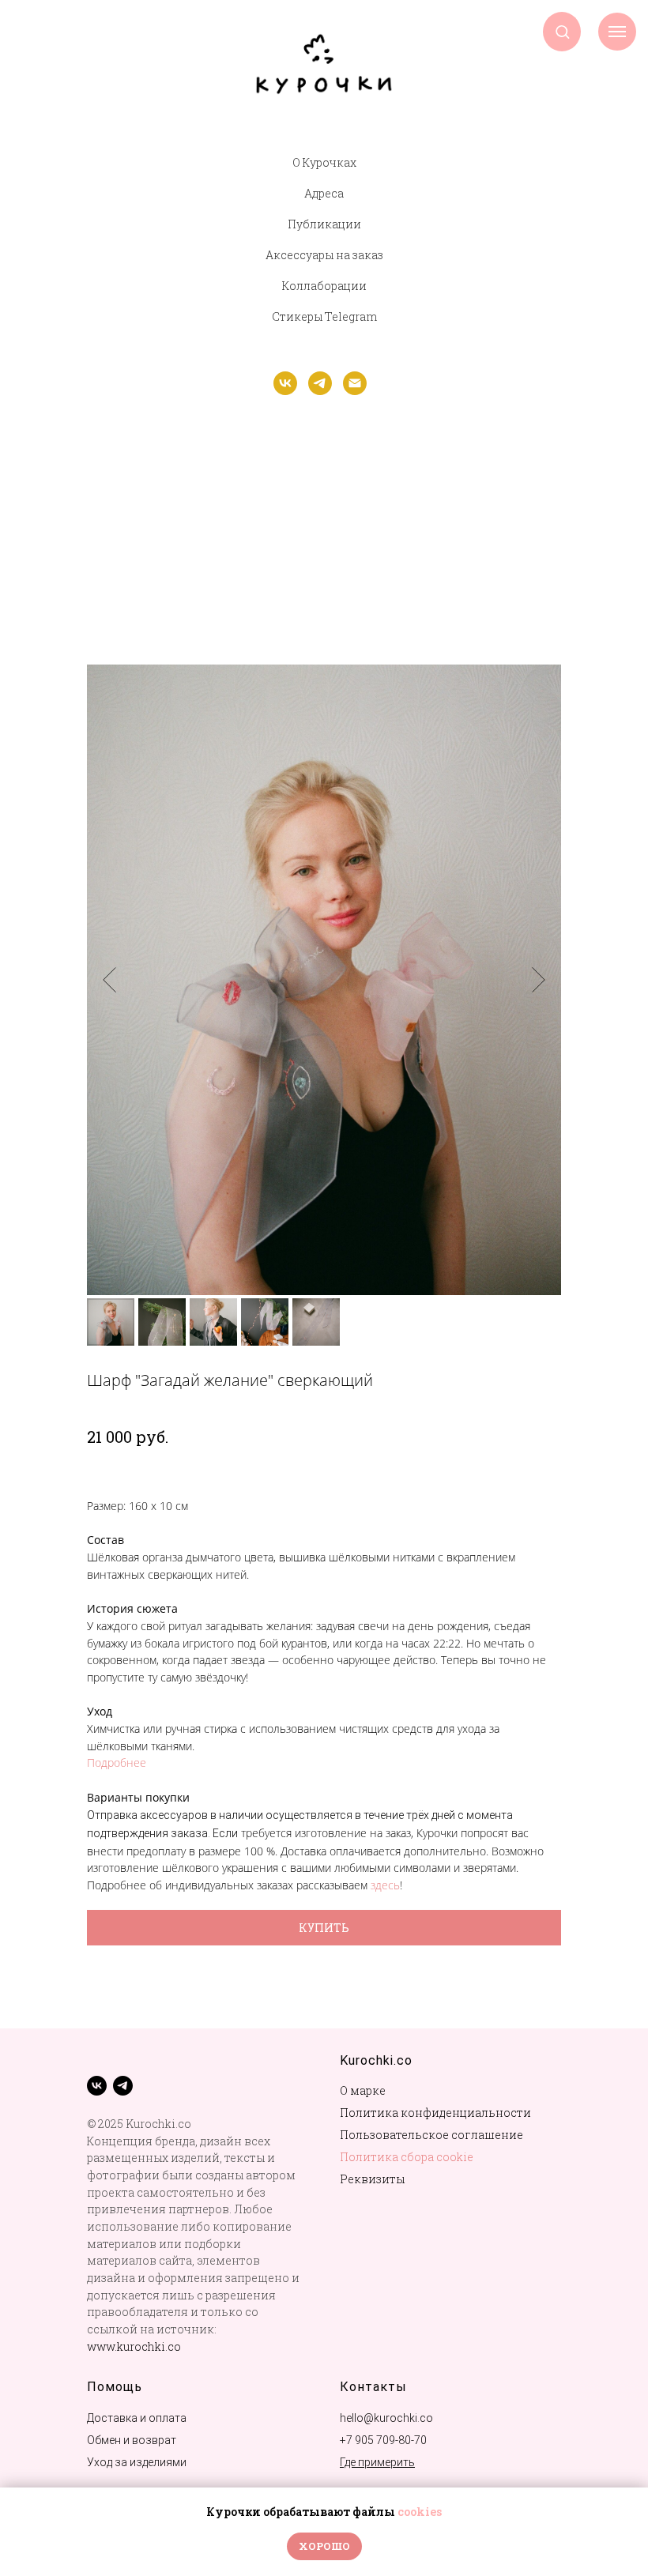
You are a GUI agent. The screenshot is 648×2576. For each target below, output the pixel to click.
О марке (363, 2090)
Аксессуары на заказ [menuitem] (324, 255)
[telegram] (320, 391)
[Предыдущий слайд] (109, 979)
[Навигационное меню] (617, 32)
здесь (385, 1885)
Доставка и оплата (137, 2418)
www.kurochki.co (134, 2346)
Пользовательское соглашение (431, 2135)
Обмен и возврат (132, 2440)
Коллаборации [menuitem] (324, 286)
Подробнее (117, 1763)
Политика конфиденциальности (435, 2113)
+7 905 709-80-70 (383, 2440)
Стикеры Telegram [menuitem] (324, 316)
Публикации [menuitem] (324, 224)
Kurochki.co (376, 2060)
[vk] (285, 391)
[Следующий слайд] (539, 979)
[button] (562, 31)
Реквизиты (372, 2179)
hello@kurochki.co (386, 2418)
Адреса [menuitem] (324, 193)
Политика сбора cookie (407, 2157)
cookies (420, 2512)
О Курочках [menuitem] (324, 162)
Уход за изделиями (137, 2462)
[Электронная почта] (355, 391)
